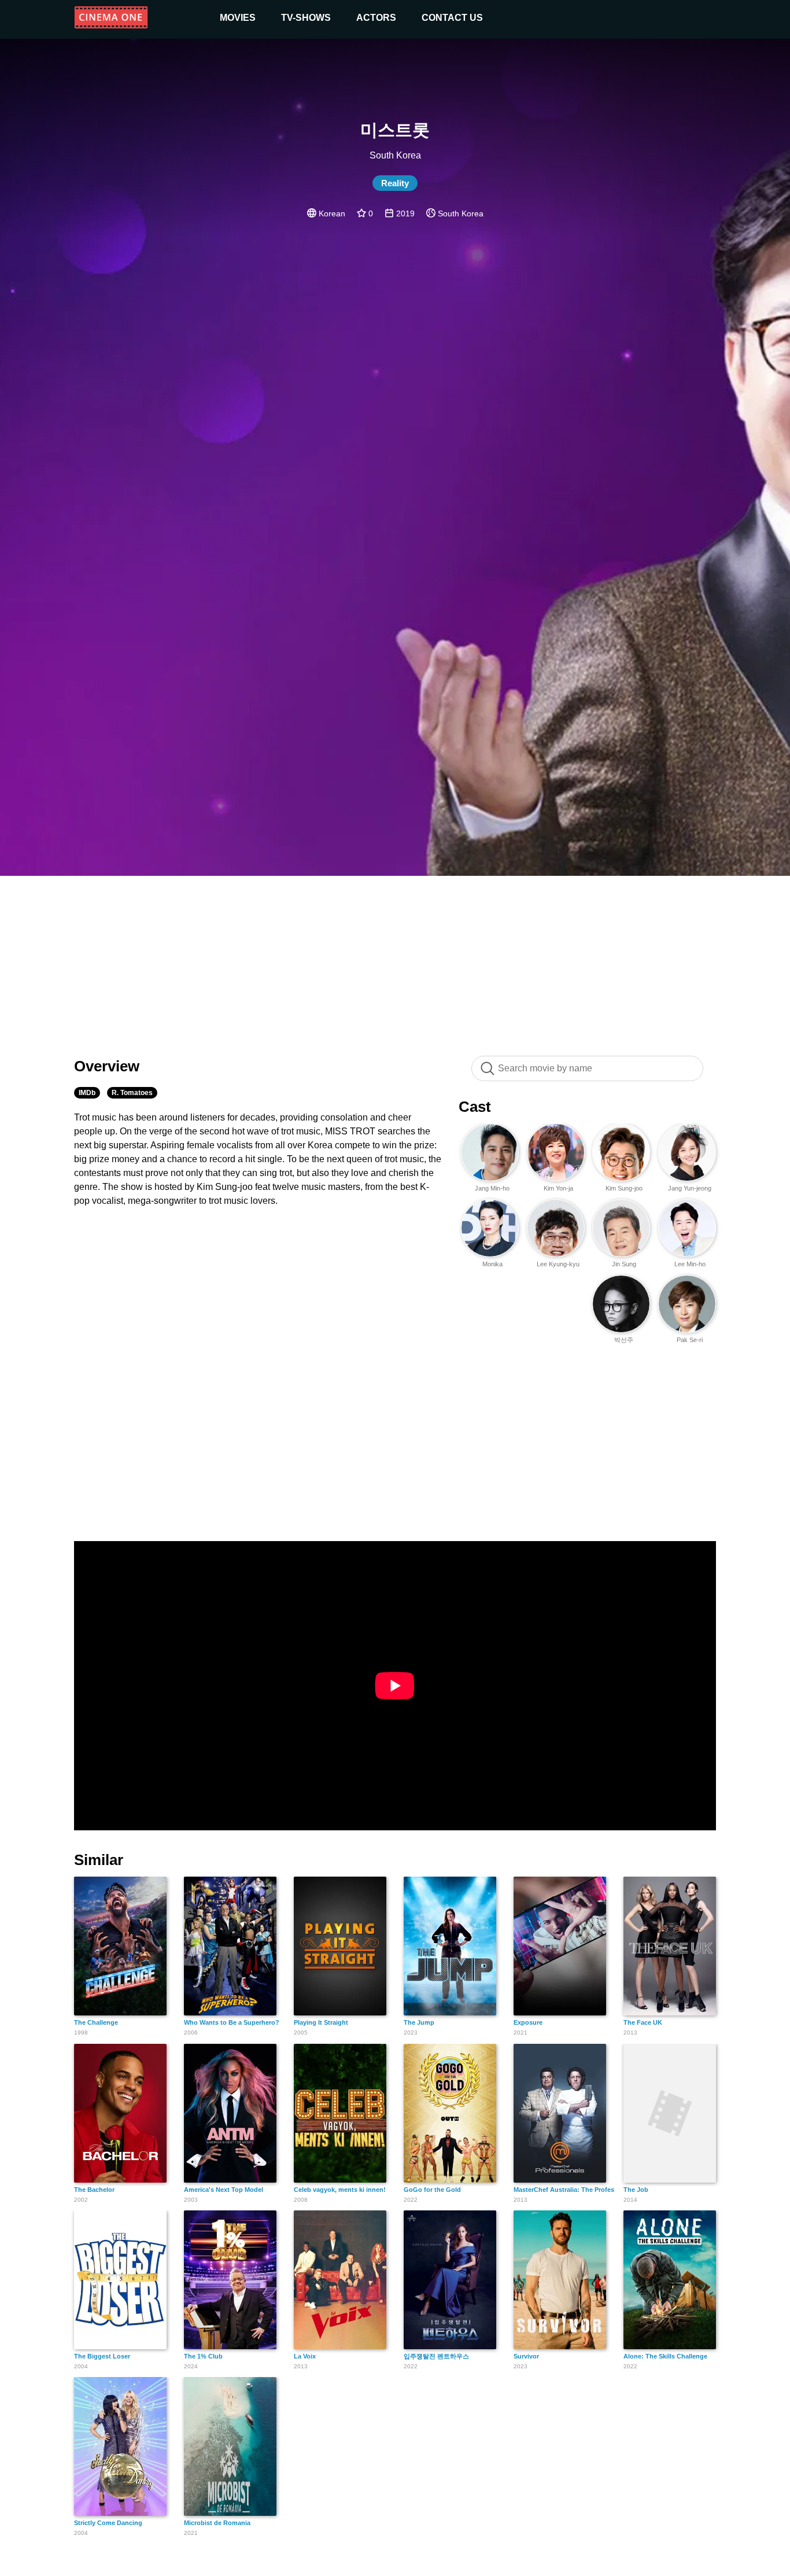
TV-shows (306, 18)
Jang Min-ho (492, 1188)
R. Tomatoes (132, 1093)
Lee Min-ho (690, 1264)
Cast (475, 1107)
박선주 (624, 1340)
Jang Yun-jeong (690, 1188)
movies (238, 18)
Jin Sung (624, 1264)
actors (376, 18)
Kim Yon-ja (558, 1188)
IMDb (87, 1093)
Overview (107, 1066)
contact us (452, 18)
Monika (492, 1264)
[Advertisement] (395, 960)
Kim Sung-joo (624, 1188)
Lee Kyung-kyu (558, 1264)
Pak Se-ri (690, 1340)
